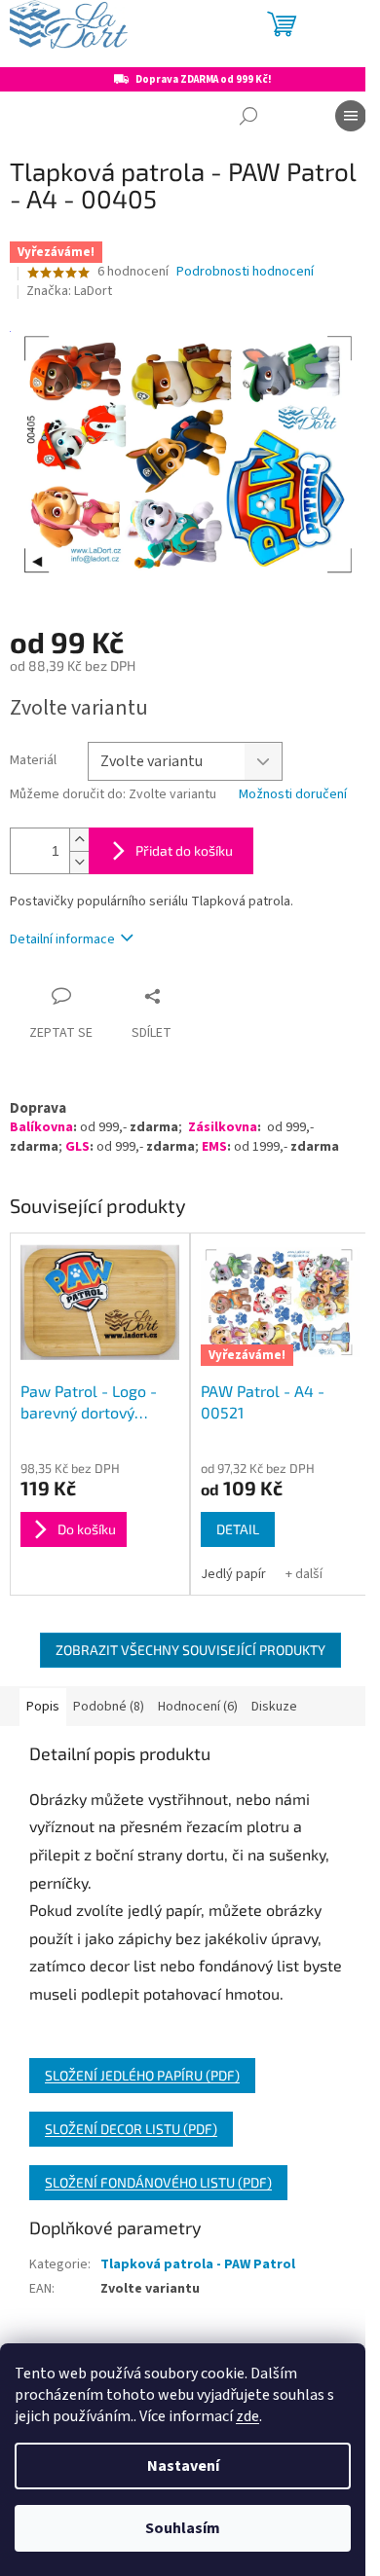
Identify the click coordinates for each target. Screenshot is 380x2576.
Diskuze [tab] (274, 1707)
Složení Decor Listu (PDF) (131, 2129)
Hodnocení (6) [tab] (198, 1707)
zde (247, 2416)
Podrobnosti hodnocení (245, 272)
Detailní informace (62, 939)
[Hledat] (248, 116)
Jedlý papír (233, 1574)
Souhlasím (183, 2528)
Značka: (69, 291)
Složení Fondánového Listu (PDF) (158, 2182)
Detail (238, 1529)
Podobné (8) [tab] (109, 1707)
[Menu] (351, 116)
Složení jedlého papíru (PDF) (142, 2075)
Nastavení (183, 2466)
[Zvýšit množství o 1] (79, 840)
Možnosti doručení (293, 795)
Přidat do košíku (184, 850)
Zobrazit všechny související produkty (190, 1650)
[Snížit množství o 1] (79, 862)
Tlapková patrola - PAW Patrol (198, 2264)
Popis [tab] (43, 1707)
